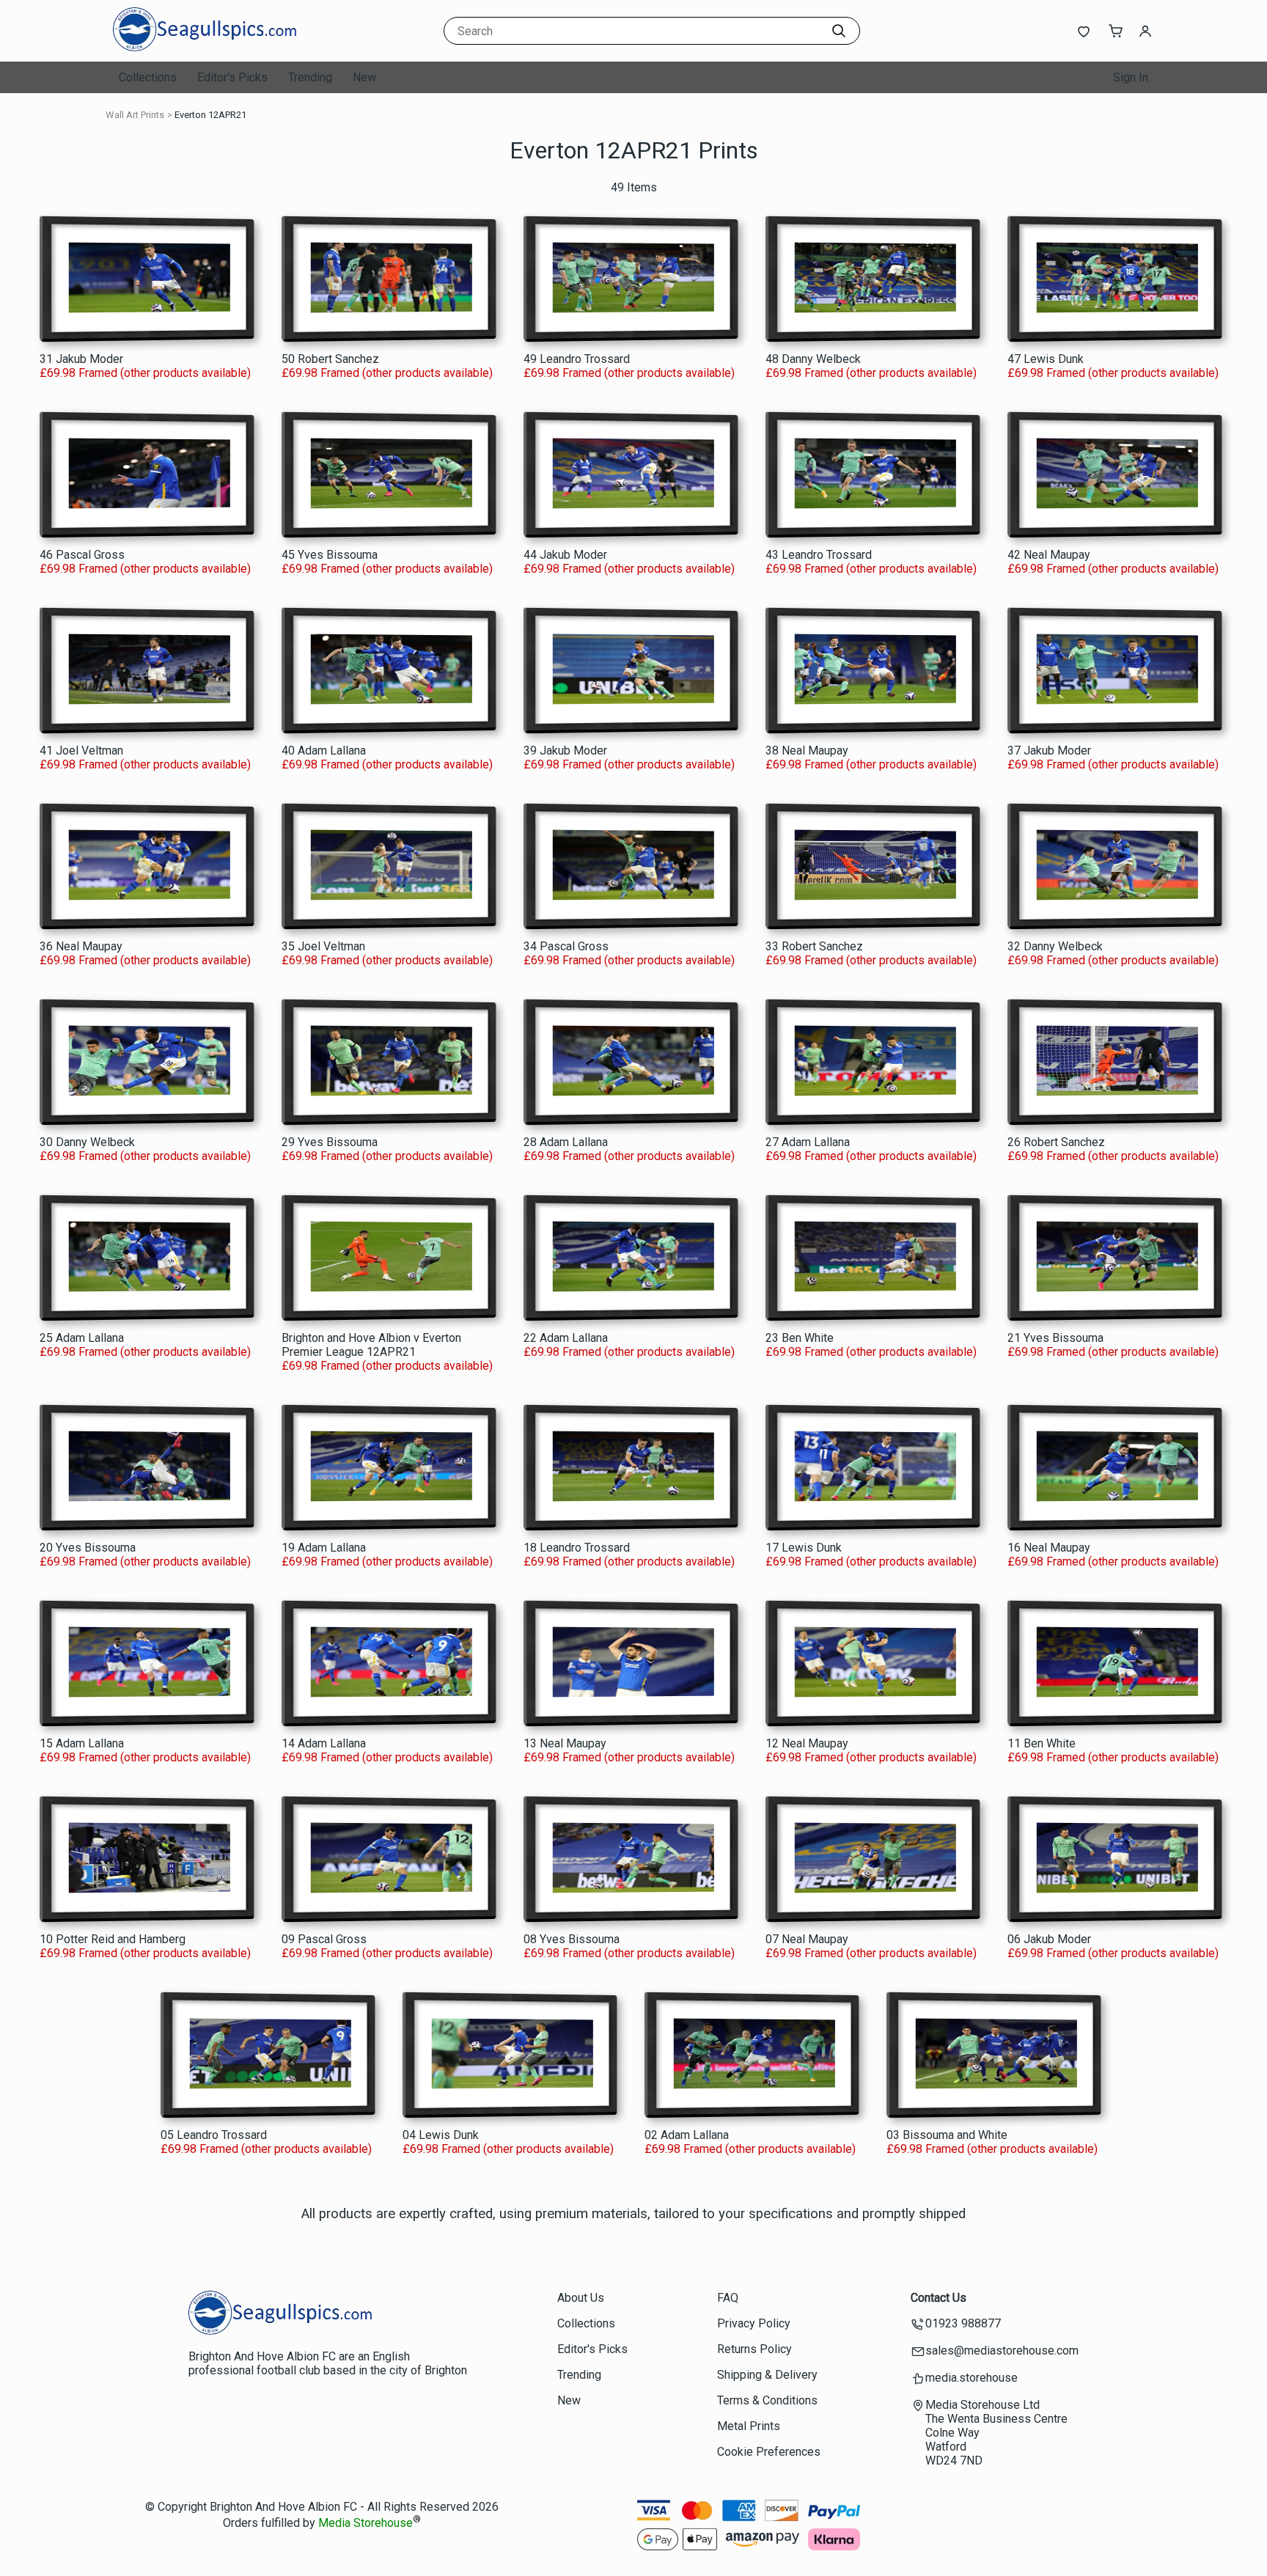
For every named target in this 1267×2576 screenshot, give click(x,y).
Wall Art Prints (135, 115)
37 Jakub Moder (1049, 751)
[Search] (839, 31)
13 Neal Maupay (565, 1743)
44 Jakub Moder (565, 555)
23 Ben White (800, 1338)
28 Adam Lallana (566, 1142)
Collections (148, 77)
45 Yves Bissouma (330, 555)
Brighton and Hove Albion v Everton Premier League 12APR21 (371, 1345)
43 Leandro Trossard (819, 555)
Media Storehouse (366, 2524)
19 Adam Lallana (324, 1548)
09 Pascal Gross (324, 1939)
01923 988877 (963, 2323)
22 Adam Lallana (566, 1338)
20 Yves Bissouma (88, 1548)
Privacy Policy (754, 2323)
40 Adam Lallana (324, 751)
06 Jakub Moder (1049, 1939)
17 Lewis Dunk (804, 1548)
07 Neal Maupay (807, 1939)
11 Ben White (1042, 1743)
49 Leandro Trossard (577, 359)
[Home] (205, 47)
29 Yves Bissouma (330, 1142)
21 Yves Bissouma (1055, 1338)
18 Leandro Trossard (577, 1548)
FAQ (728, 2298)
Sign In (1131, 77)
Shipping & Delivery (767, 2375)
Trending (310, 77)
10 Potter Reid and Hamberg (113, 1939)
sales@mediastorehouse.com (1002, 2351)
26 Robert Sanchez (1056, 1142)
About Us (581, 2298)
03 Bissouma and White (947, 2135)
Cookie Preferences (769, 2452)
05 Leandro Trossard (214, 2135)
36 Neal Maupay (81, 946)
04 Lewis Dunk (441, 2135)
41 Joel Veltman (81, 751)
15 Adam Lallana (82, 1743)
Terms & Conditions (767, 2400)
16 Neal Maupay (1049, 1548)
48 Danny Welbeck (813, 359)
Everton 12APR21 (210, 115)
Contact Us (939, 2298)
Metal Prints (749, 2426)
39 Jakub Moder (565, 751)
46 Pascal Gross (82, 555)
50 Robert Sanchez (330, 359)
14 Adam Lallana (324, 1743)
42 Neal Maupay (1049, 555)
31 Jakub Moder (81, 359)
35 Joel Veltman (323, 946)
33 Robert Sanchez (814, 946)
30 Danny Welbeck (87, 1142)
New (364, 77)
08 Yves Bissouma (572, 1939)
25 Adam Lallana (82, 1338)
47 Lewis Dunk (1046, 359)
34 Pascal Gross (566, 946)
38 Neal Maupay (807, 751)
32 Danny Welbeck (1055, 946)
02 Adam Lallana (687, 2135)
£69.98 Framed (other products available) (145, 373)
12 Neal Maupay (807, 1743)
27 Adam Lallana (808, 1142)
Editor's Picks (232, 77)
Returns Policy (754, 2349)
